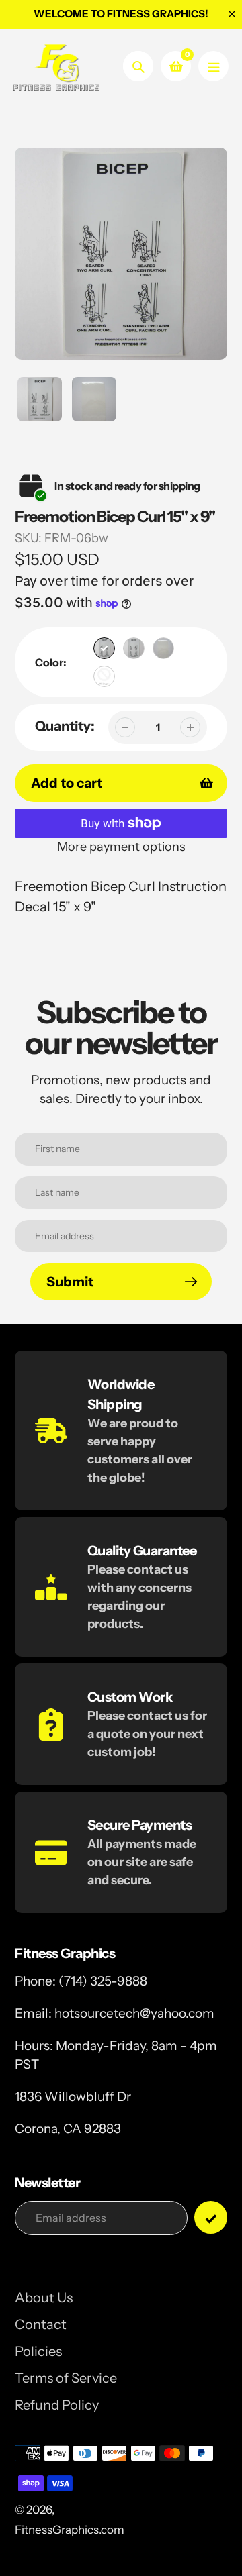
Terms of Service (66, 2378)
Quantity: (65, 726)
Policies (38, 2351)
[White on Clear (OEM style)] (163, 648)
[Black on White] (104, 648)
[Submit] (211, 2217)
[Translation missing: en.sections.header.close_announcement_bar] (232, 14)
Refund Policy (57, 2405)
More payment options (121, 847)
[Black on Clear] (134, 648)
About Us (44, 2298)
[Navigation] (213, 66)
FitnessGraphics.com (70, 2530)
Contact (41, 2324)
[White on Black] (104, 676)
